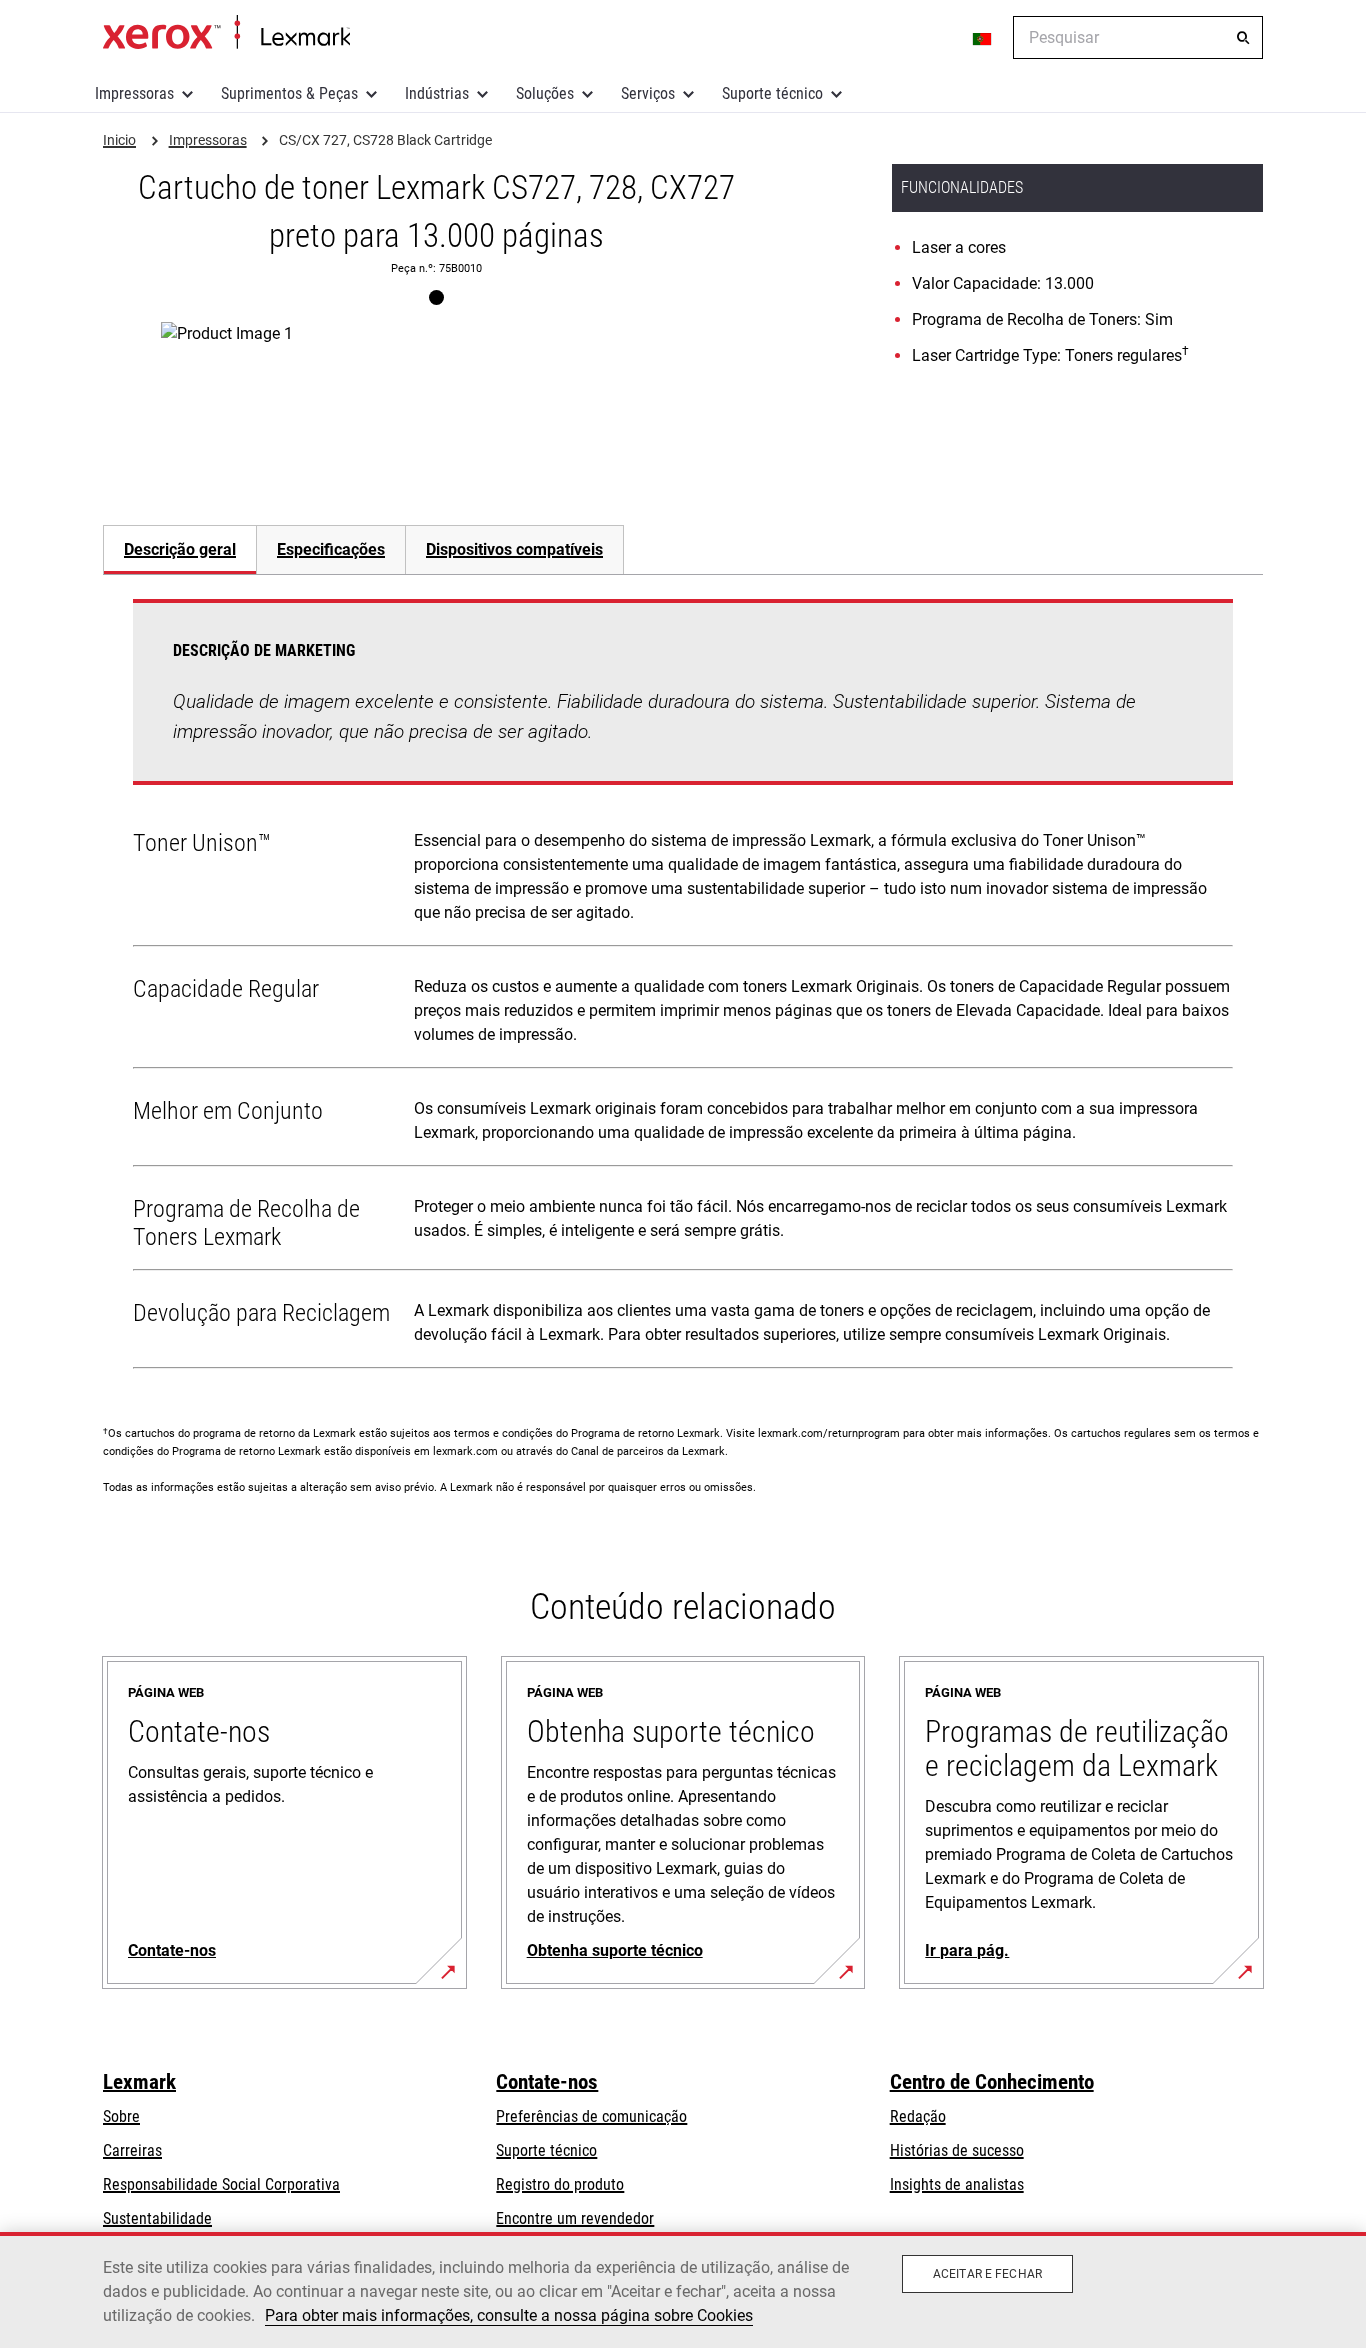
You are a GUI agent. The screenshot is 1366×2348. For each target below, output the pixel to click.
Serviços (648, 93)
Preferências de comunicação (591, 2116)
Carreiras (132, 2150)
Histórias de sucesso (957, 2150)
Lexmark (139, 2082)
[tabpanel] (683, 988)
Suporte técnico (772, 93)
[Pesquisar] (1243, 38)
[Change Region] (983, 38)
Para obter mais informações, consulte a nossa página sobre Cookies (509, 2315)
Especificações (331, 549)
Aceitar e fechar (987, 2274)
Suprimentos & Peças (289, 93)
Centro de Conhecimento (992, 2082)
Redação (918, 2116)
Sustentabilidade (157, 2218)
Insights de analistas (957, 2184)
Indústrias (437, 93)
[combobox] (1138, 37)
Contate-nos (547, 2082)
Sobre (121, 2116)
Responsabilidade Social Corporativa (221, 2184)
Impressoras (134, 93)
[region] (683, 2290)
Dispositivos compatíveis (514, 549)
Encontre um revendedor (575, 2218)
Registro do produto (560, 2184)
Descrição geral (180, 549)
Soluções (545, 93)
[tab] (179, 549)
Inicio (226, 33)
